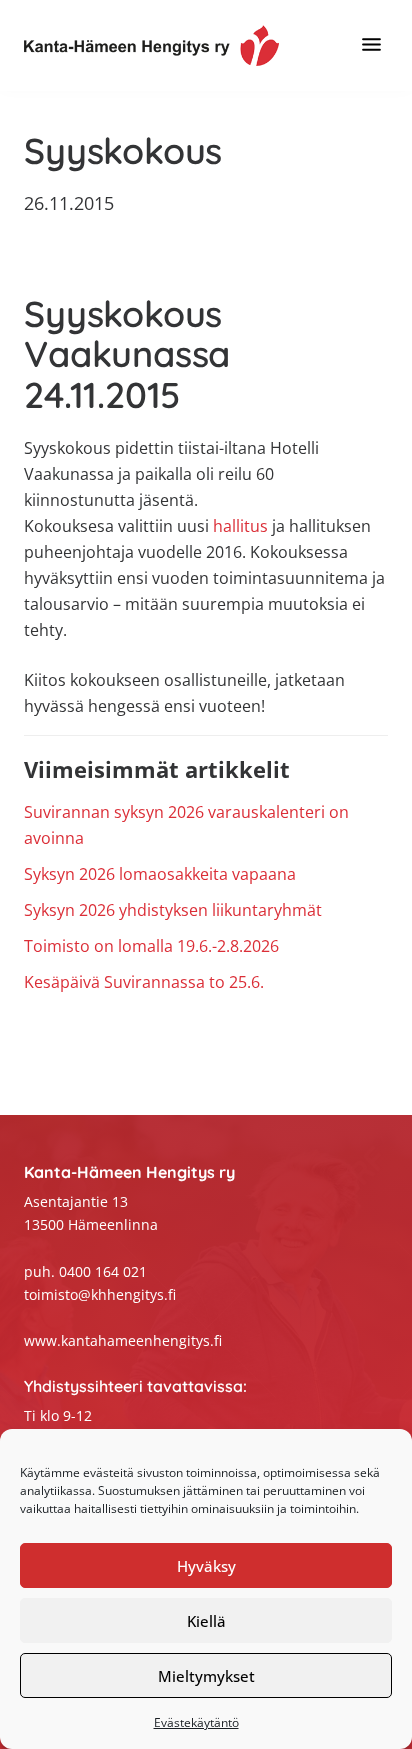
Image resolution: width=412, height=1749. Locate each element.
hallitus (240, 526)
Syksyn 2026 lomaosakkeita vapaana (160, 874)
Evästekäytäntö (196, 1722)
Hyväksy (206, 1566)
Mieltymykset (206, 1676)
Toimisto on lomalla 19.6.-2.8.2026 (151, 946)
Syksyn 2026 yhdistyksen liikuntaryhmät (173, 910)
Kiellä (206, 1621)
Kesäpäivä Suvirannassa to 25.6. (144, 982)
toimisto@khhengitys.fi (100, 1294)
